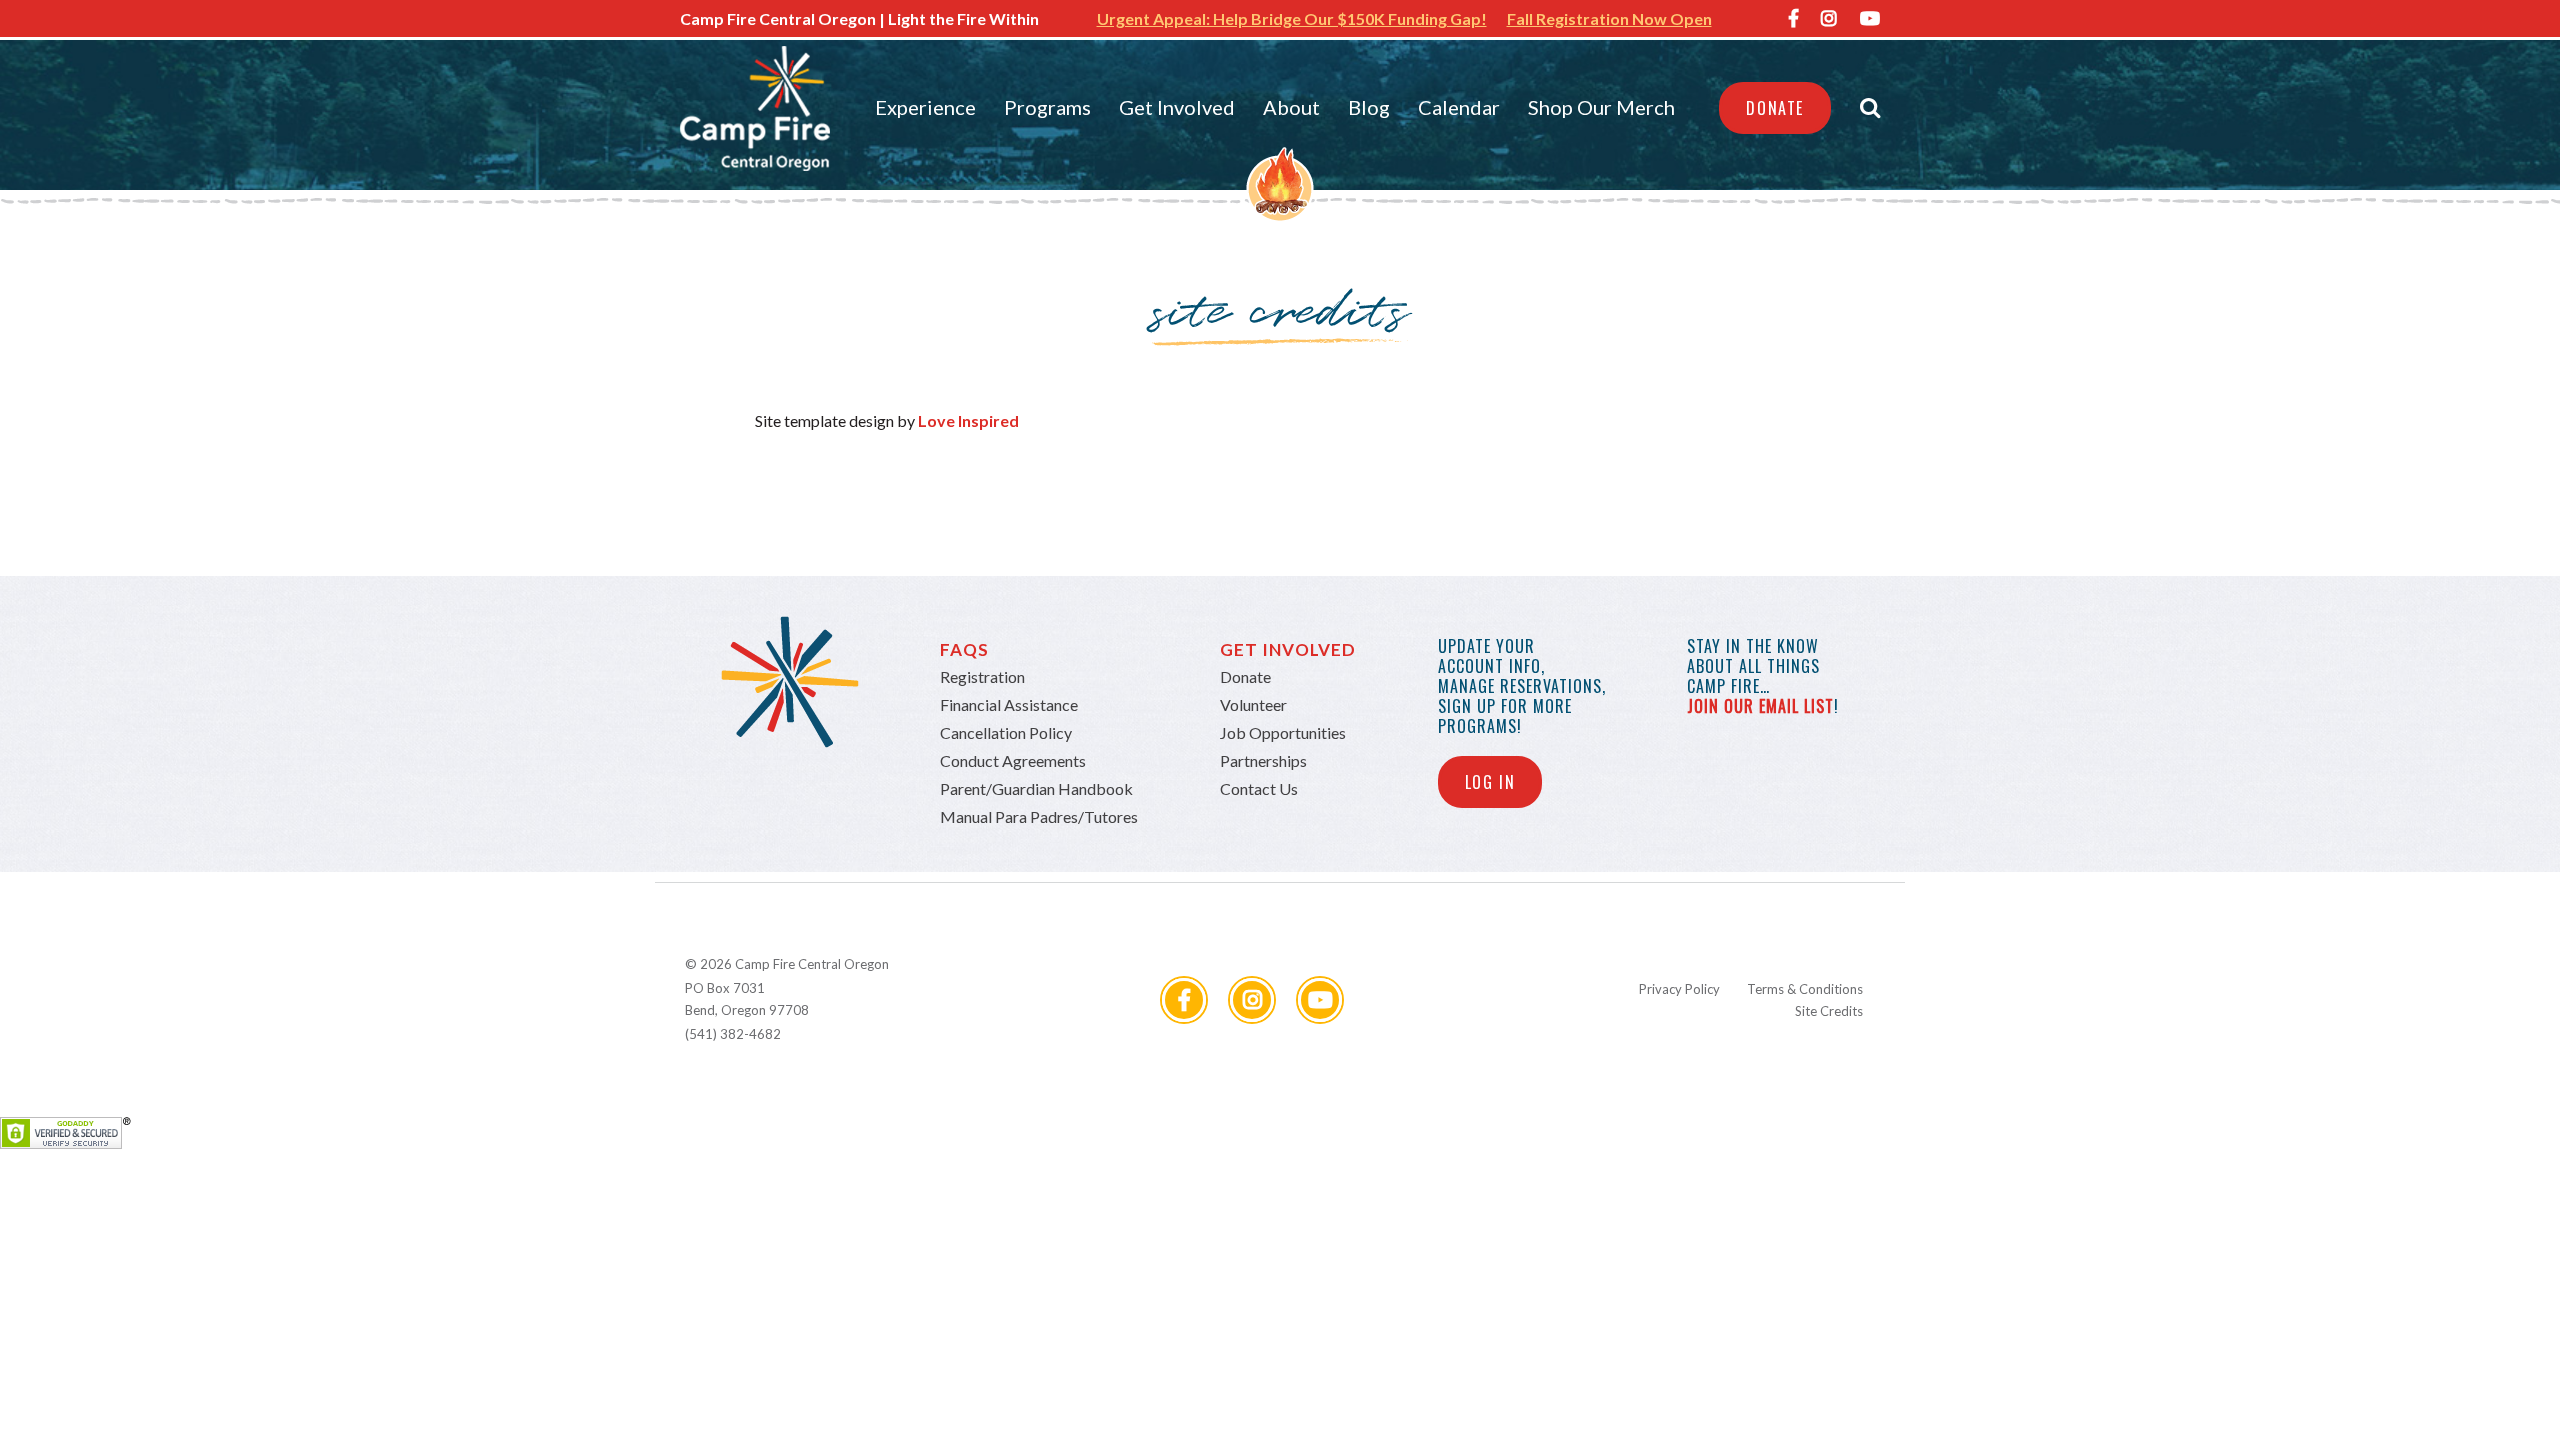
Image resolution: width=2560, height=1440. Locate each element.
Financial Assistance (1009, 704)
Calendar (1459, 107)
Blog (1369, 107)
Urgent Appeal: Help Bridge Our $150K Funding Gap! (1292, 18)
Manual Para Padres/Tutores (1039, 816)
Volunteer (1253, 704)
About (1291, 107)
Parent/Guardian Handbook (1036, 788)
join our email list (1760, 706)
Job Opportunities (1283, 732)
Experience (925, 107)
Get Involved (1177, 107)
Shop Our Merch (1601, 107)
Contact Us (1259, 788)
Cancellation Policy (1006, 732)
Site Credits (1829, 1011)
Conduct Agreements (1013, 760)
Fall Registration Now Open (1609, 18)
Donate (1775, 108)
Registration (982, 676)
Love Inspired (968, 420)
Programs (1047, 107)
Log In (1490, 782)
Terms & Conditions (1805, 989)
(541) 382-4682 (733, 1034)
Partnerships (1263, 760)
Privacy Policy (1679, 989)
